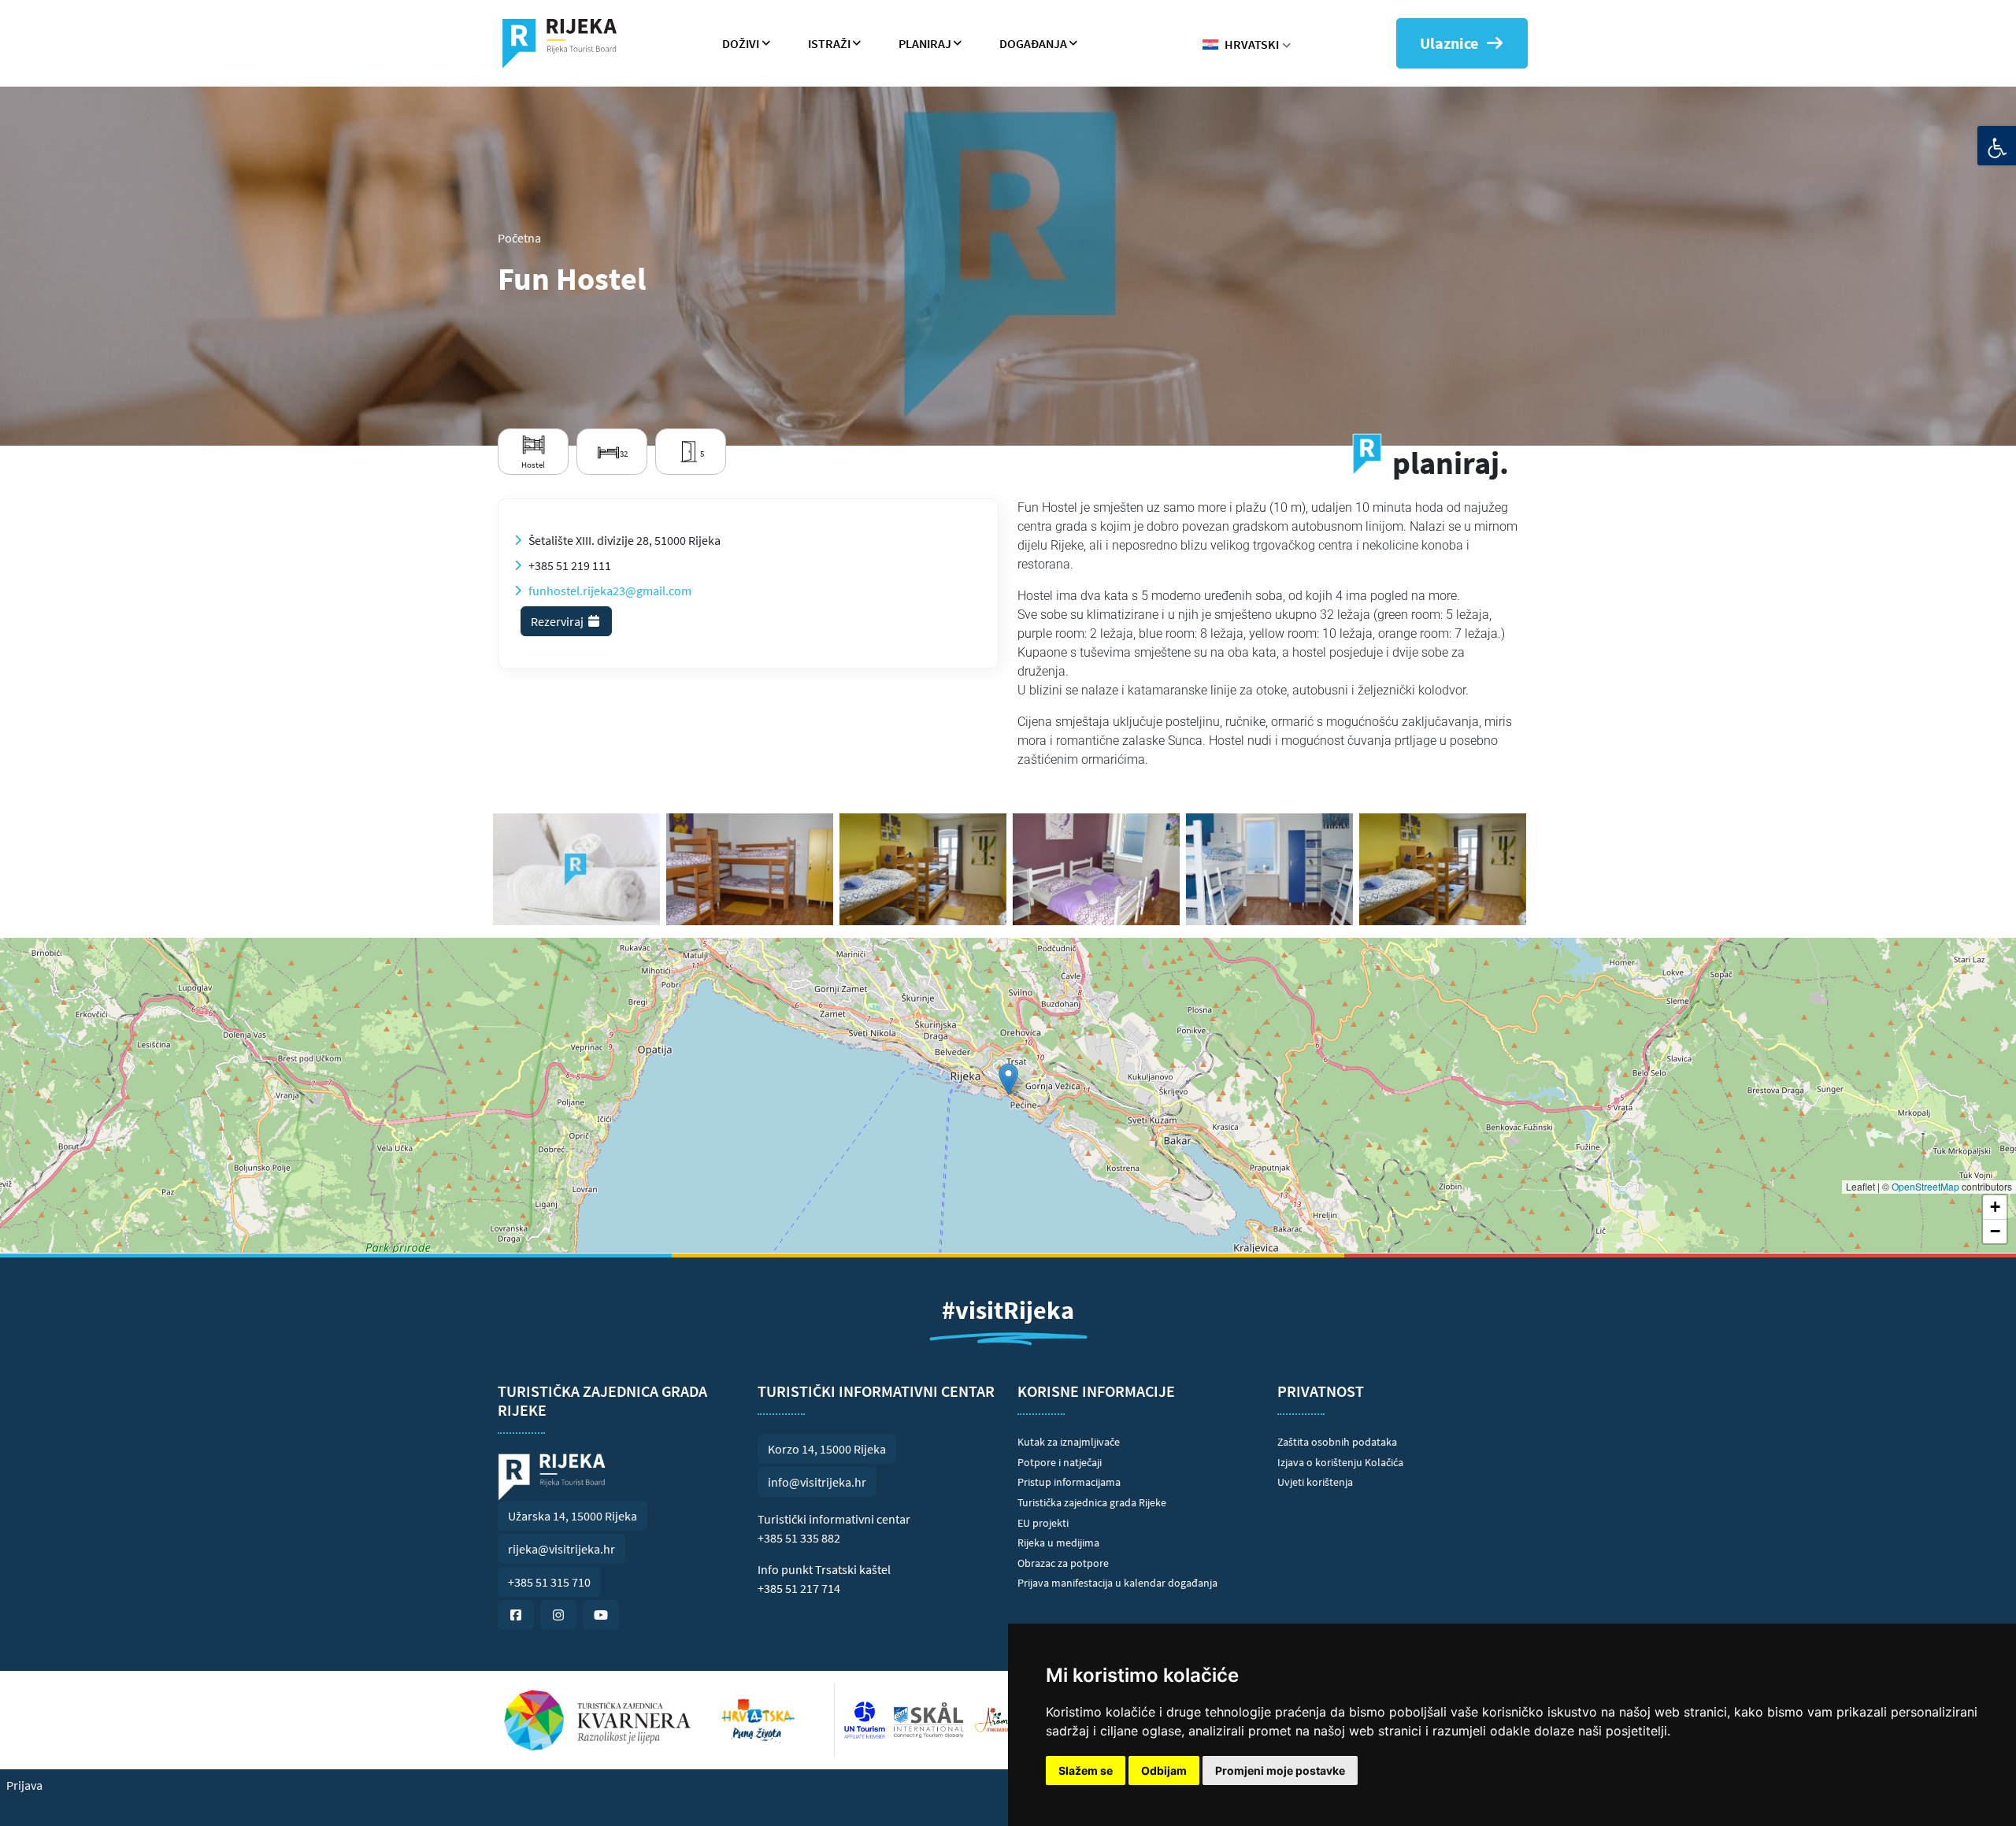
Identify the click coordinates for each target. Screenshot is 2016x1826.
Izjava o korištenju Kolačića (1340, 1462)
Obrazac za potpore (1063, 1563)
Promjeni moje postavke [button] (1280, 1770)
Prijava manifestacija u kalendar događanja (1117, 1583)
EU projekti (1043, 1523)
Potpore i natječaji (1060, 1462)
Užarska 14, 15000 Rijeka (573, 1516)
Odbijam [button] (1164, 1770)
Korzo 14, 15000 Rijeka (827, 1449)
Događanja (1033, 43)
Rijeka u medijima (1058, 1543)
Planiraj (925, 43)
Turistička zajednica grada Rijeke (1092, 1502)
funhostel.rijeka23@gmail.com (610, 591)
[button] (1008, 1079)
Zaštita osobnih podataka (1337, 1442)
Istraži (829, 43)
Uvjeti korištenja (1315, 1482)
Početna (519, 238)
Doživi (741, 43)
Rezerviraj (558, 621)
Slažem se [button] (1086, 1770)
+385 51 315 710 (549, 1582)
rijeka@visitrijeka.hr (561, 1549)
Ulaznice (1449, 43)
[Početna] (566, 43)
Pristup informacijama (1069, 1482)
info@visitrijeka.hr (817, 1482)
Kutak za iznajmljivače (1069, 1442)
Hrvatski (1252, 44)
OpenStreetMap (1925, 1186)
